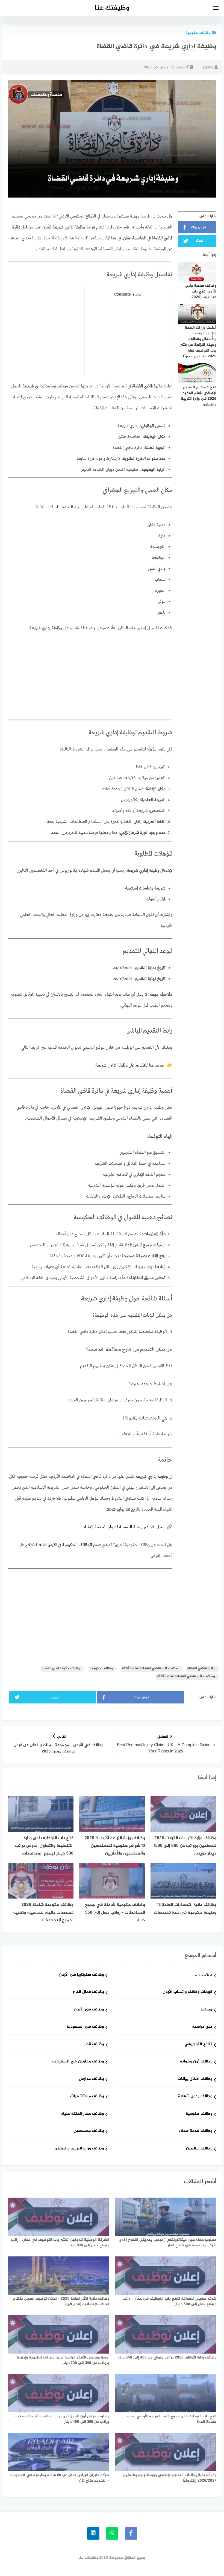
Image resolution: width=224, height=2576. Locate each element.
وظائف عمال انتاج (88, 1992)
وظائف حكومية (198, 33)
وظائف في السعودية (85, 2027)
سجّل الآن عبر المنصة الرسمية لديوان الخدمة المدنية (125, 1527)
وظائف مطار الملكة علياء (82, 2114)
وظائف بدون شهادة (195, 2097)
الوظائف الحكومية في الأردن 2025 (65, 1545)
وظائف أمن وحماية (196, 2062)
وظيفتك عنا (112, 8)
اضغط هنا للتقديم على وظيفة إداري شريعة (130, 1065)
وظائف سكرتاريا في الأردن (81, 1975)
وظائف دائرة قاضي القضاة (61, 1669)
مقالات (207, 2010)
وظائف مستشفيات (87, 2097)
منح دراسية (202, 2027)
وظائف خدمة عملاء (195, 2131)
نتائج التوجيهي (198, 2045)
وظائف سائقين (199, 2149)
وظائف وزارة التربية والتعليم (79, 2149)
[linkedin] (93, 2533)
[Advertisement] (128, 337)
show (137, 295)
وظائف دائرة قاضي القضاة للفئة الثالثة (186, 1677)
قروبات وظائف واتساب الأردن (187, 1992)
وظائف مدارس (91, 2079)
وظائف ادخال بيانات (195, 2079)
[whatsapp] (112, 2533)
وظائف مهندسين (89, 2131)
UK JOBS (203, 1975)
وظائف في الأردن (89, 2010)
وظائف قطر (94, 2045)
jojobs (208, 67)
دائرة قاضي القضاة (201, 1669)
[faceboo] (131, 2533)
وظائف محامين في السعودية (78, 2062)
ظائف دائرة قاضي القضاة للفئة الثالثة (150, 1669)
